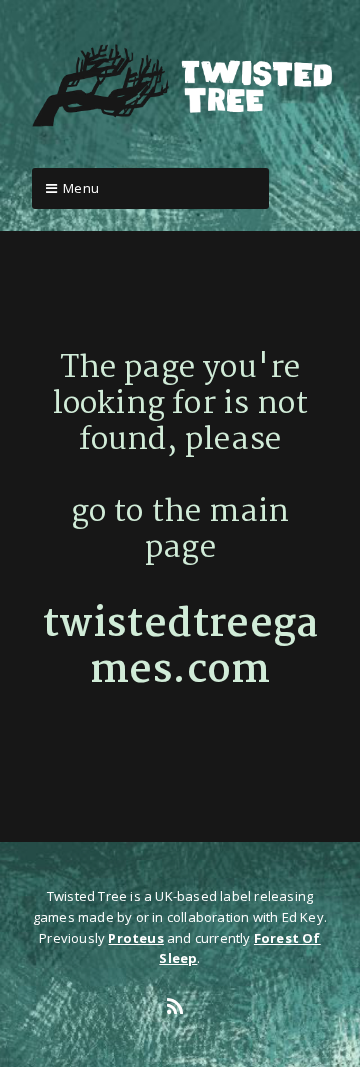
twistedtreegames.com (180, 648)
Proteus (135, 938)
